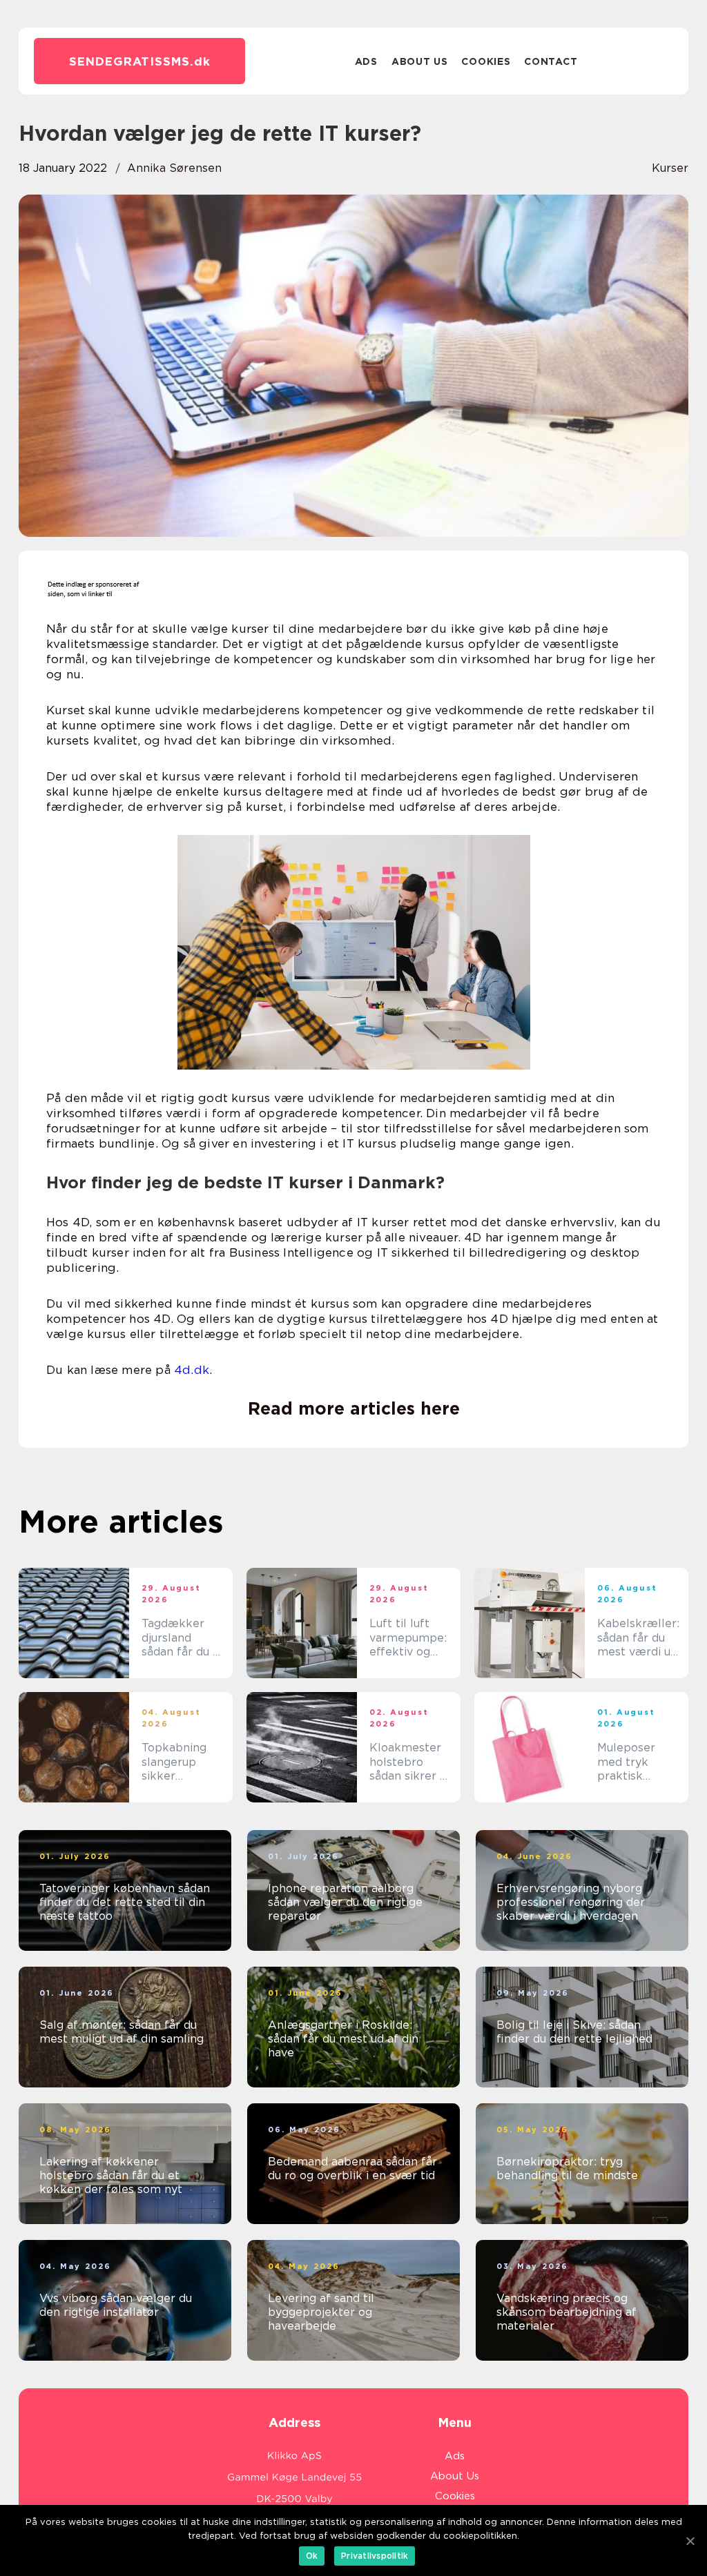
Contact (551, 61)
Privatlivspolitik (375, 2556)
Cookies (486, 61)
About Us (420, 61)
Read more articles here (354, 1408)
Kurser (670, 168)
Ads (366, 61)
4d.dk (192, 1370)
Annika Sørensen (174, 168)
